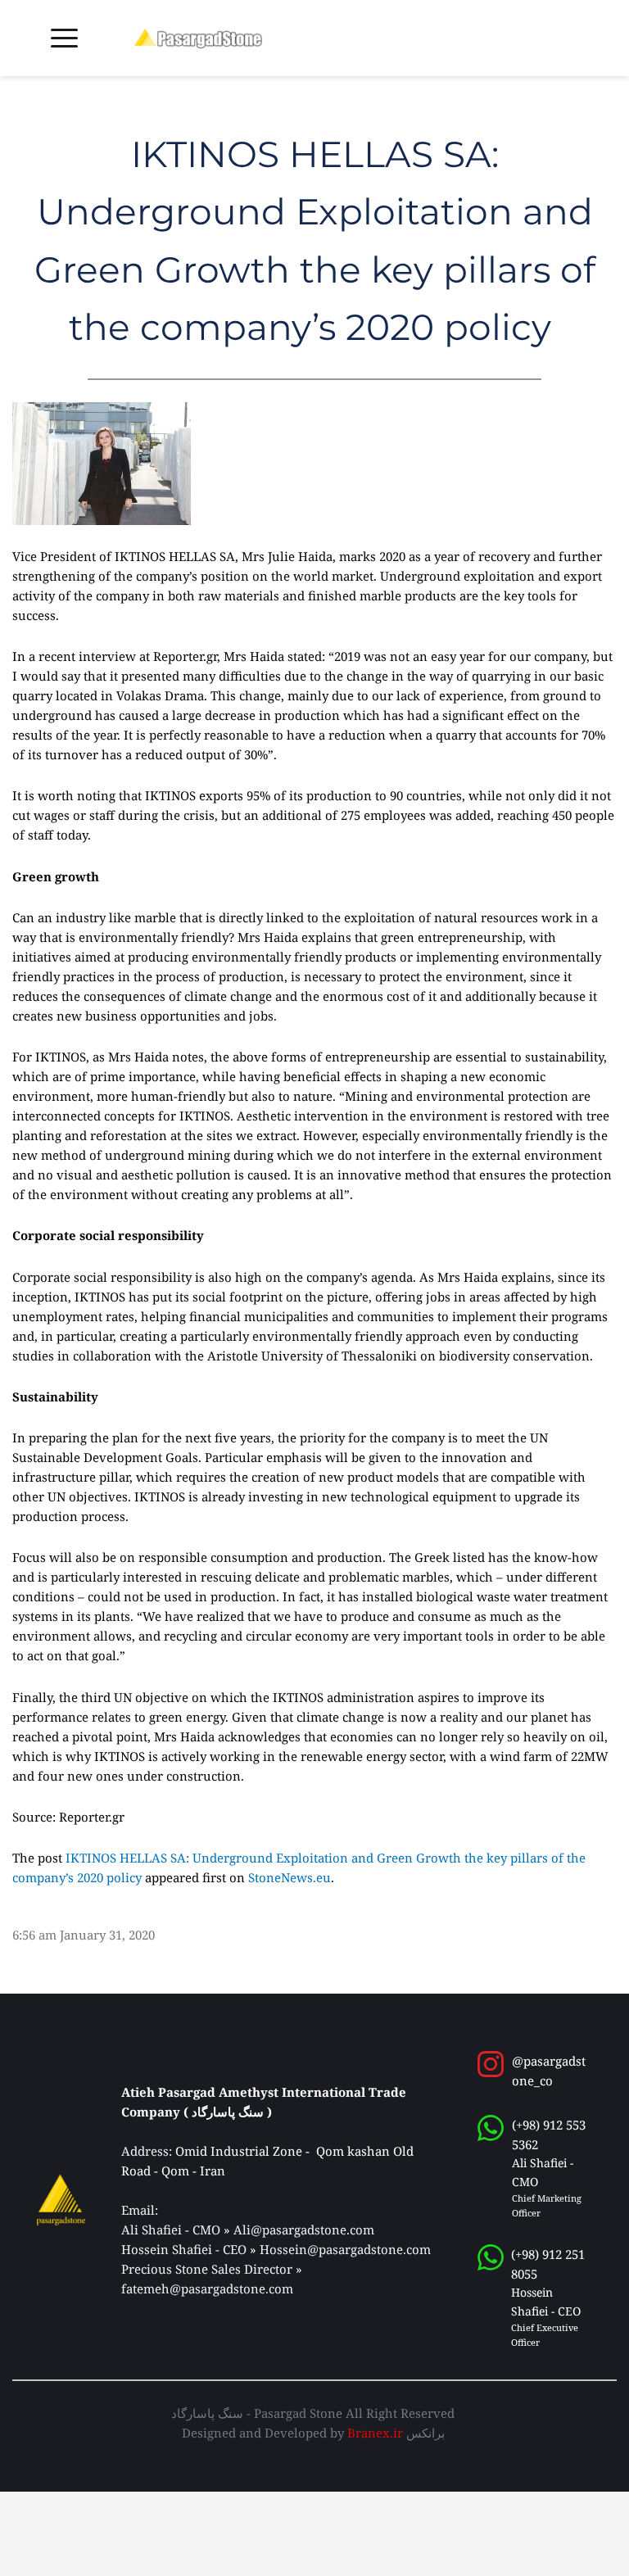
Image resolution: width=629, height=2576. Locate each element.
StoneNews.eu (290, 1877)
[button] (64, 38)
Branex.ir (375, 2433)
